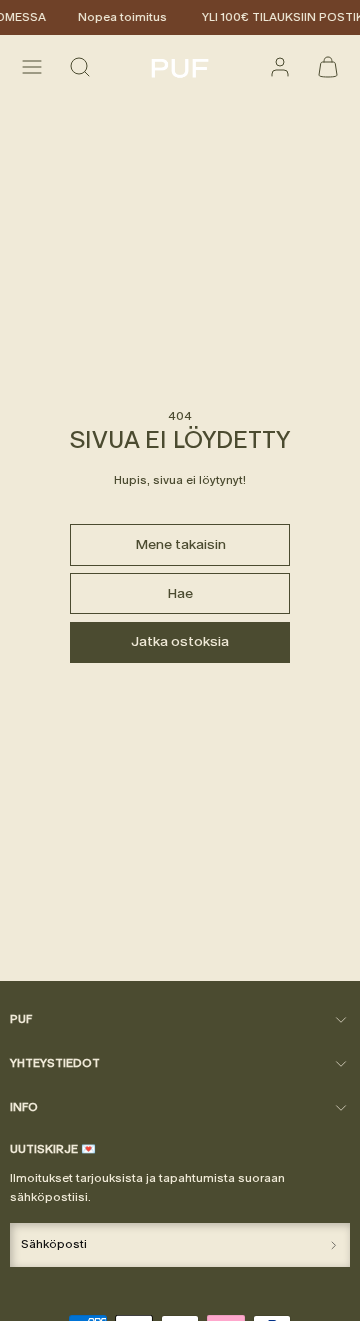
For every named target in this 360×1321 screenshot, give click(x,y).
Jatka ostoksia (180, 641)
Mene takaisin (180, 544)
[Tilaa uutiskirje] (333, 1245)
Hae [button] (180, 593)
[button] (32, 67)
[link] (280, 67)
